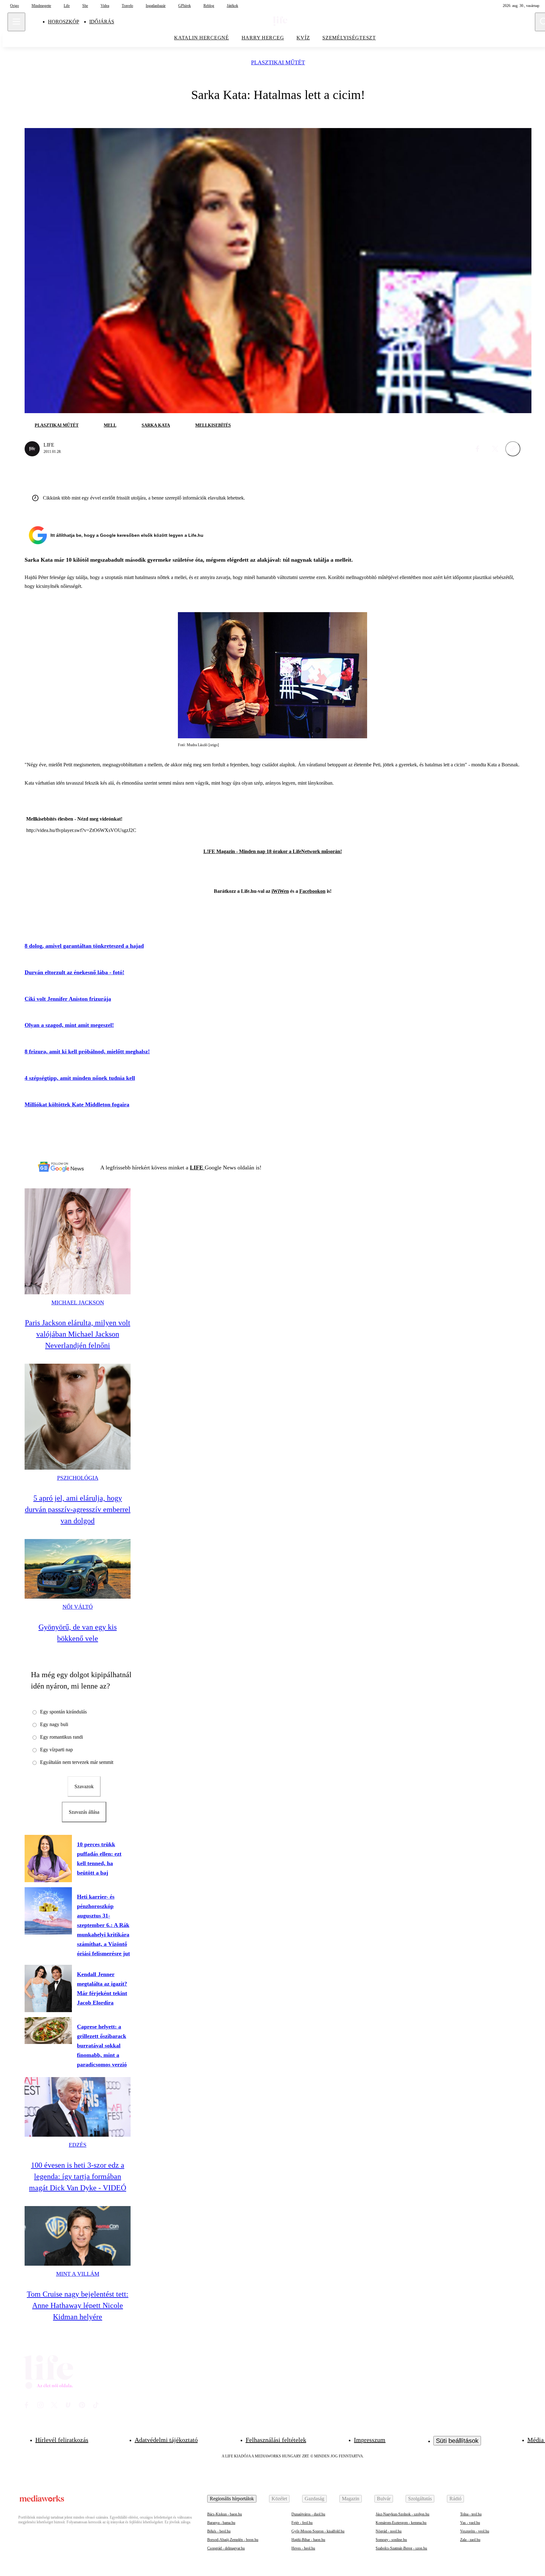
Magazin (351, 2499)
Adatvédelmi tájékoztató (166, 2440)
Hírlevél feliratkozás (62, 2440)
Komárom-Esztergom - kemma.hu (401, 2523)
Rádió (455, 2499)
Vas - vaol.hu (470, 2523)
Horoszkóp (64, 22)
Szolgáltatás (420, 2499)
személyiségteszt (349, 38)
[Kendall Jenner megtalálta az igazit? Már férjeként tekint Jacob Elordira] (48, 1988)
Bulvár (384, 2499)
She (85, 6)
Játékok (232, 6)
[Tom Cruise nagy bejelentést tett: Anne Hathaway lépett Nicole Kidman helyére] (78, 2236)
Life (67, 6)
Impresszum (370, 2440)
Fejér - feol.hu (302, 2523)
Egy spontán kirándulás (63, 1712)
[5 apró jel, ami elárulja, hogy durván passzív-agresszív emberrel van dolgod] (78, 1417)
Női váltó (78, 1607)
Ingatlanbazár (156, 6)
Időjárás (102, 22)
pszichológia (78, 1478)
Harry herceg (263, 38)
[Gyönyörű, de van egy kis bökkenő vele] (78, 1569)
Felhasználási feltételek (276, 2440)
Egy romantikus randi (62, 1737)
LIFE (197, 1168)
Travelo (127, 6)
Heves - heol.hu (303, 2548)
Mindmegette (41, 6)
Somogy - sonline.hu (391, 2540)
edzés (78, 2145)
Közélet (279, 2499)
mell (110, 425)
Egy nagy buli (54, 1724)
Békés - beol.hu (219, 2531)
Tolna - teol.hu (471, 2514)
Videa (105, 6)
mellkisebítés (213, 425)
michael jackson (78, 1303)
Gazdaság (314, 2499)
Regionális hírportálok (232, 2499)
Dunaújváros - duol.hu (308, 2514)
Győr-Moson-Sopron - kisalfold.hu (318, 2531)
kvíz (303, 38)
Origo (15, 6)
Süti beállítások (457, 2441)
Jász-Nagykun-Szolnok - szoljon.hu (402, 2514)
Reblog (209, 6)
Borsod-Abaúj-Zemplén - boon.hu (233, 2540)
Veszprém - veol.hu (475, 2531)
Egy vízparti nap (56, 1750)
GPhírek (185, 6)
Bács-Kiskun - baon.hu (225, 2514)
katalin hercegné (202, 38)
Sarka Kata (156, 425)
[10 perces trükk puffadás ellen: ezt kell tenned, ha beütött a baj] (48, 1859)
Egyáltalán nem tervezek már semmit (77, 1762)
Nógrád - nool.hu (389, 2531)
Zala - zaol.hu (470, 2540)
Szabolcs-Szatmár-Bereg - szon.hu (401, 2548)
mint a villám (78, 2274)
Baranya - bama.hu (221, 2523)
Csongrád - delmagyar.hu (226, 2548)
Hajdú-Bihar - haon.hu (308, 2540)
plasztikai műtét (278, 63)
